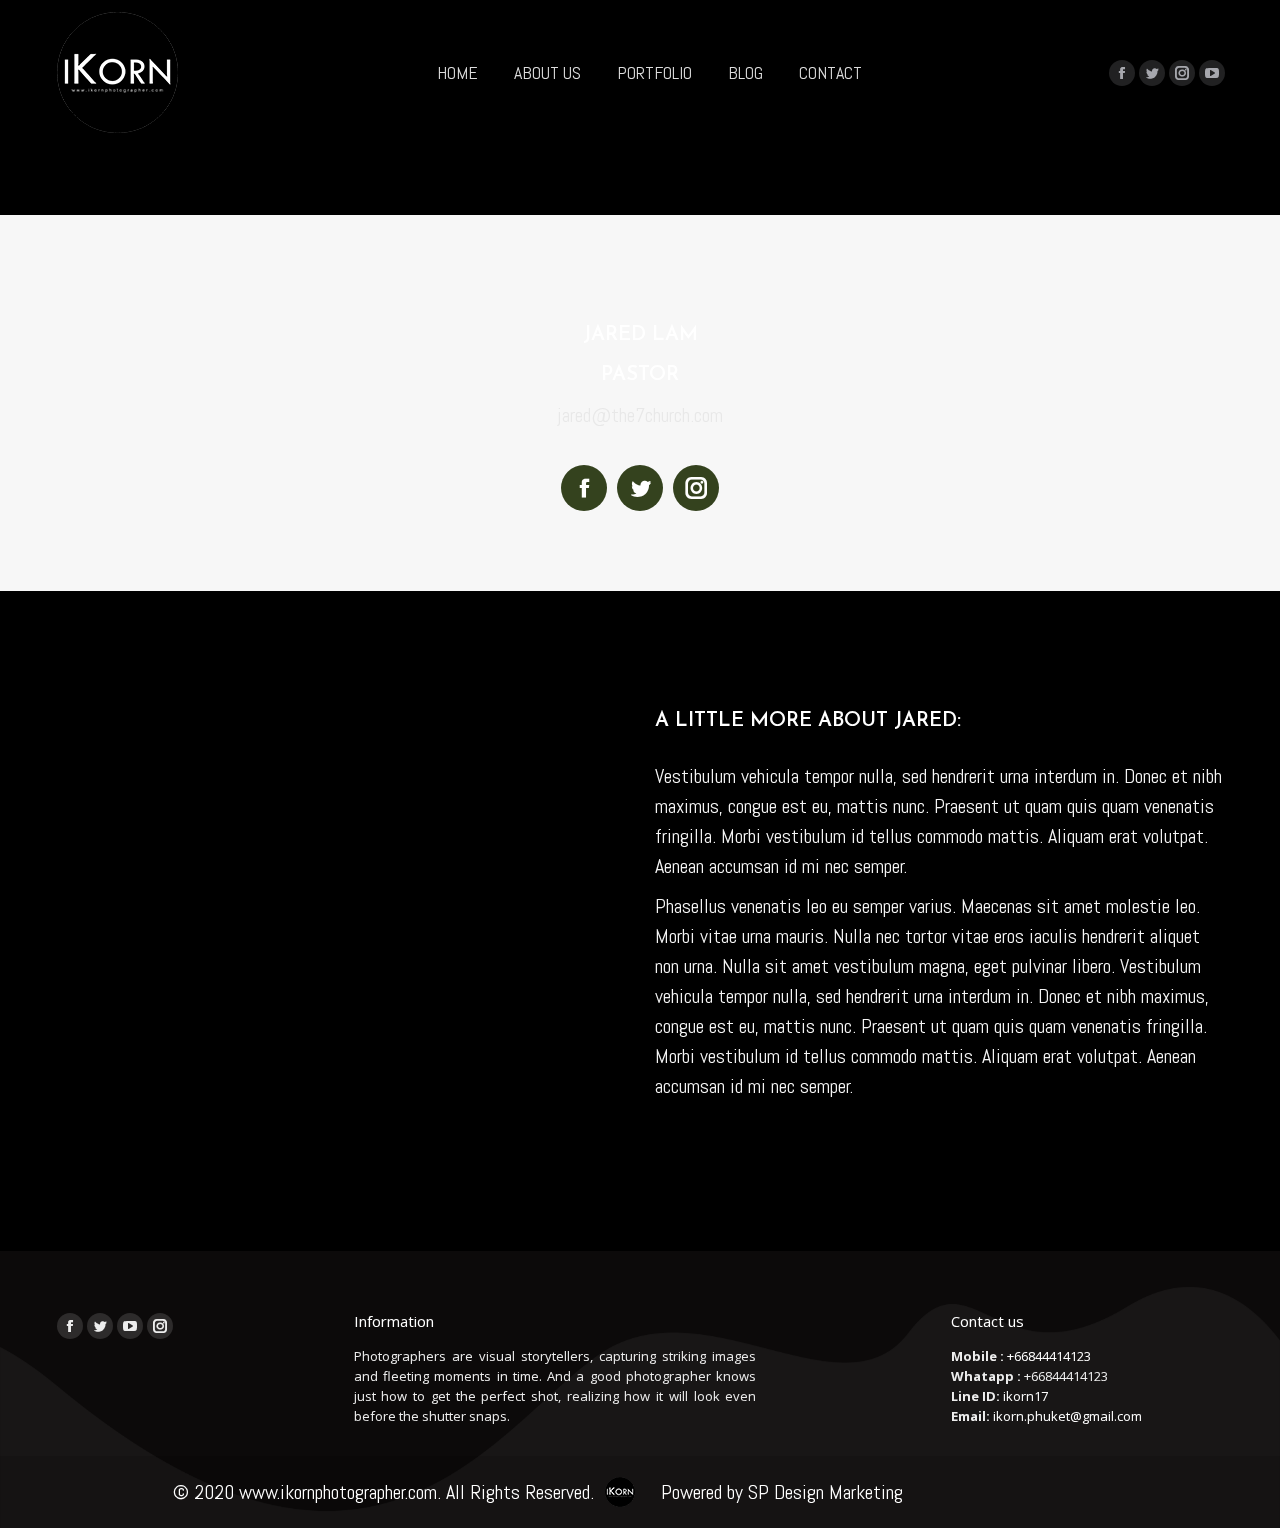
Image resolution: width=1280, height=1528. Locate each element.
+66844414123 (1049, 1356)
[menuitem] (457, 72)
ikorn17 (1025, 1396)
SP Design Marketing (825, 1492)
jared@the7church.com (640, 415)
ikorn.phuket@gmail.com (1067, 1416)
